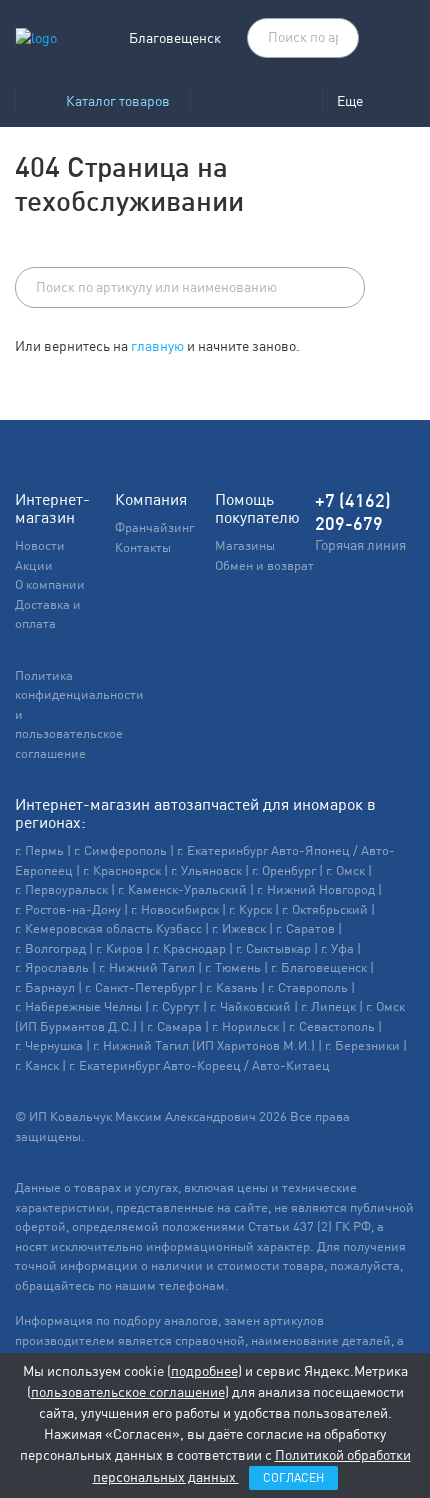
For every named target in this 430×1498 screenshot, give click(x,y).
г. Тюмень (233, 967)
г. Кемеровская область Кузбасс (108, 928)
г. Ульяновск (206, 870)
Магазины (245, 545)
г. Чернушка (49, 1045)
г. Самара (174, 1026)
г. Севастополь (332, 1026)
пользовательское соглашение (128, 1392)
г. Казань (232, 987)
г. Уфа (337, 948)
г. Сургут (176, 1006)
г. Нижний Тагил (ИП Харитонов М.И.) (204, 1045)
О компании (50, 584)
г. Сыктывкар (273, 948)
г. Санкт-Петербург (140, 987)
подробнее (204, 1371)
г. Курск (250, 909)
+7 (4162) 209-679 (353, 512)
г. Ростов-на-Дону (68, 909)
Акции (34, 565)
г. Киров (119, 948)
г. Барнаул (45, 987)
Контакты (143, 547)
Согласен (293, 1478)
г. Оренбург (284, 870)
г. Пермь (39, 850)
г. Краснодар (189, 948)
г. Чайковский (250, 1006)
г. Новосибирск (175, 909)
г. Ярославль (52, 967)
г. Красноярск (122, 870)
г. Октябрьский (325, 909)
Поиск (334, 39)
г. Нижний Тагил (147, 967)
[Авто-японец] (256, 101)
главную (157, 346)
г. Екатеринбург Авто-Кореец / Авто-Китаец (199, 1065)
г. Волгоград (50, 948)
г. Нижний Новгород (316, 889)
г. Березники (362, 1045)
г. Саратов (305, 928)
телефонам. (194, 1285)
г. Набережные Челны (78, 1006)
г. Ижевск (239, 928)
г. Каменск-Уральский (182, 889)
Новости (40, 545)
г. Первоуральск (61, 889)
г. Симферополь (120, 850)
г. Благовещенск (319, 967)
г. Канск (37, 1065)
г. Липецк (328, 1006)
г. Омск (345, 870)
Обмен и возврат (264, 565)
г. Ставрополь (308, 987)
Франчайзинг (154, 527)
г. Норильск (245, 1026)
